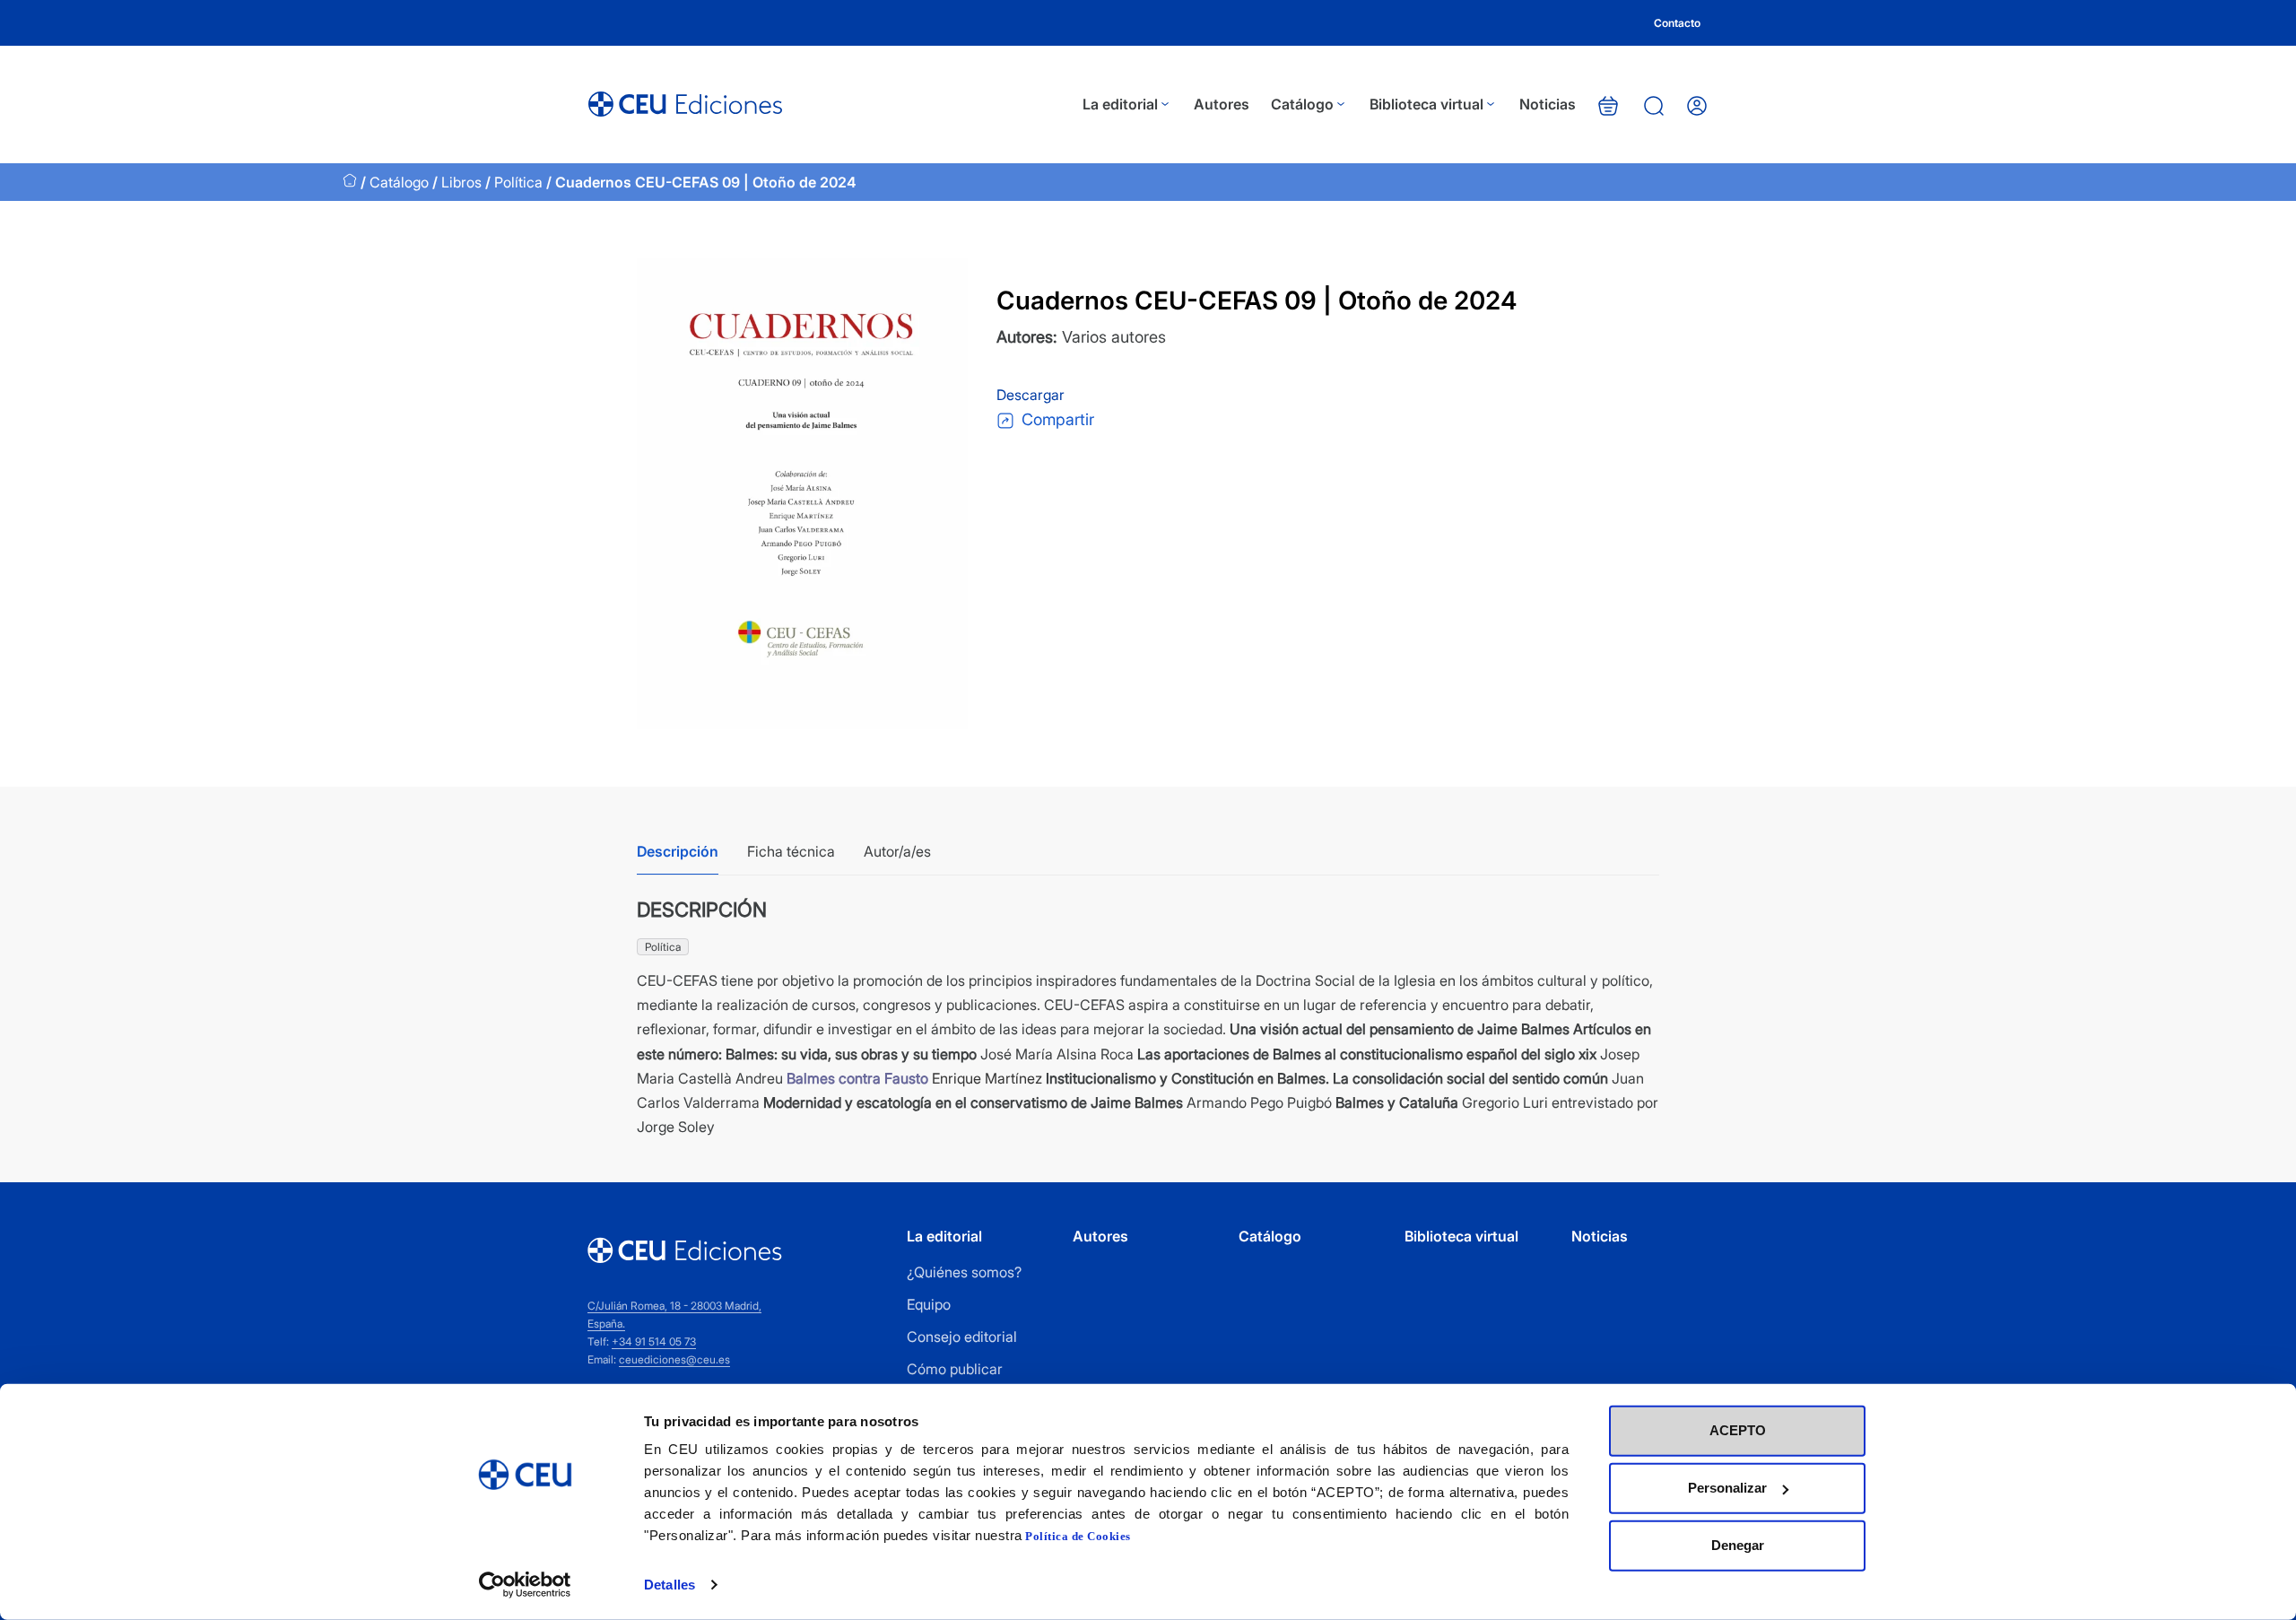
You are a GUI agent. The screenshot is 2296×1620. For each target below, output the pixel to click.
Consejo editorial (962, 1337)
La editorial (1120, 104)
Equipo (929, 1304)
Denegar (1738, 1545)
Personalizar (1727, 1488)
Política (518, 182)
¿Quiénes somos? (964, 1272)
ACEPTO (1738, 1430)
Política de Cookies (1078, 1536)
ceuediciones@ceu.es (674, 1359)
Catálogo (1302, 104)
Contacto (1677, 23)
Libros (461, 182)
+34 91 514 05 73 (654, 1341)
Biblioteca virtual (1426, 104)
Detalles (670, 1585)
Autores (1222, 104)
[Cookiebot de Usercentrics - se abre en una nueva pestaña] (525, 1585)
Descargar (1032, 395)
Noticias (1548, 104)
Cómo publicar (955, 1369)
